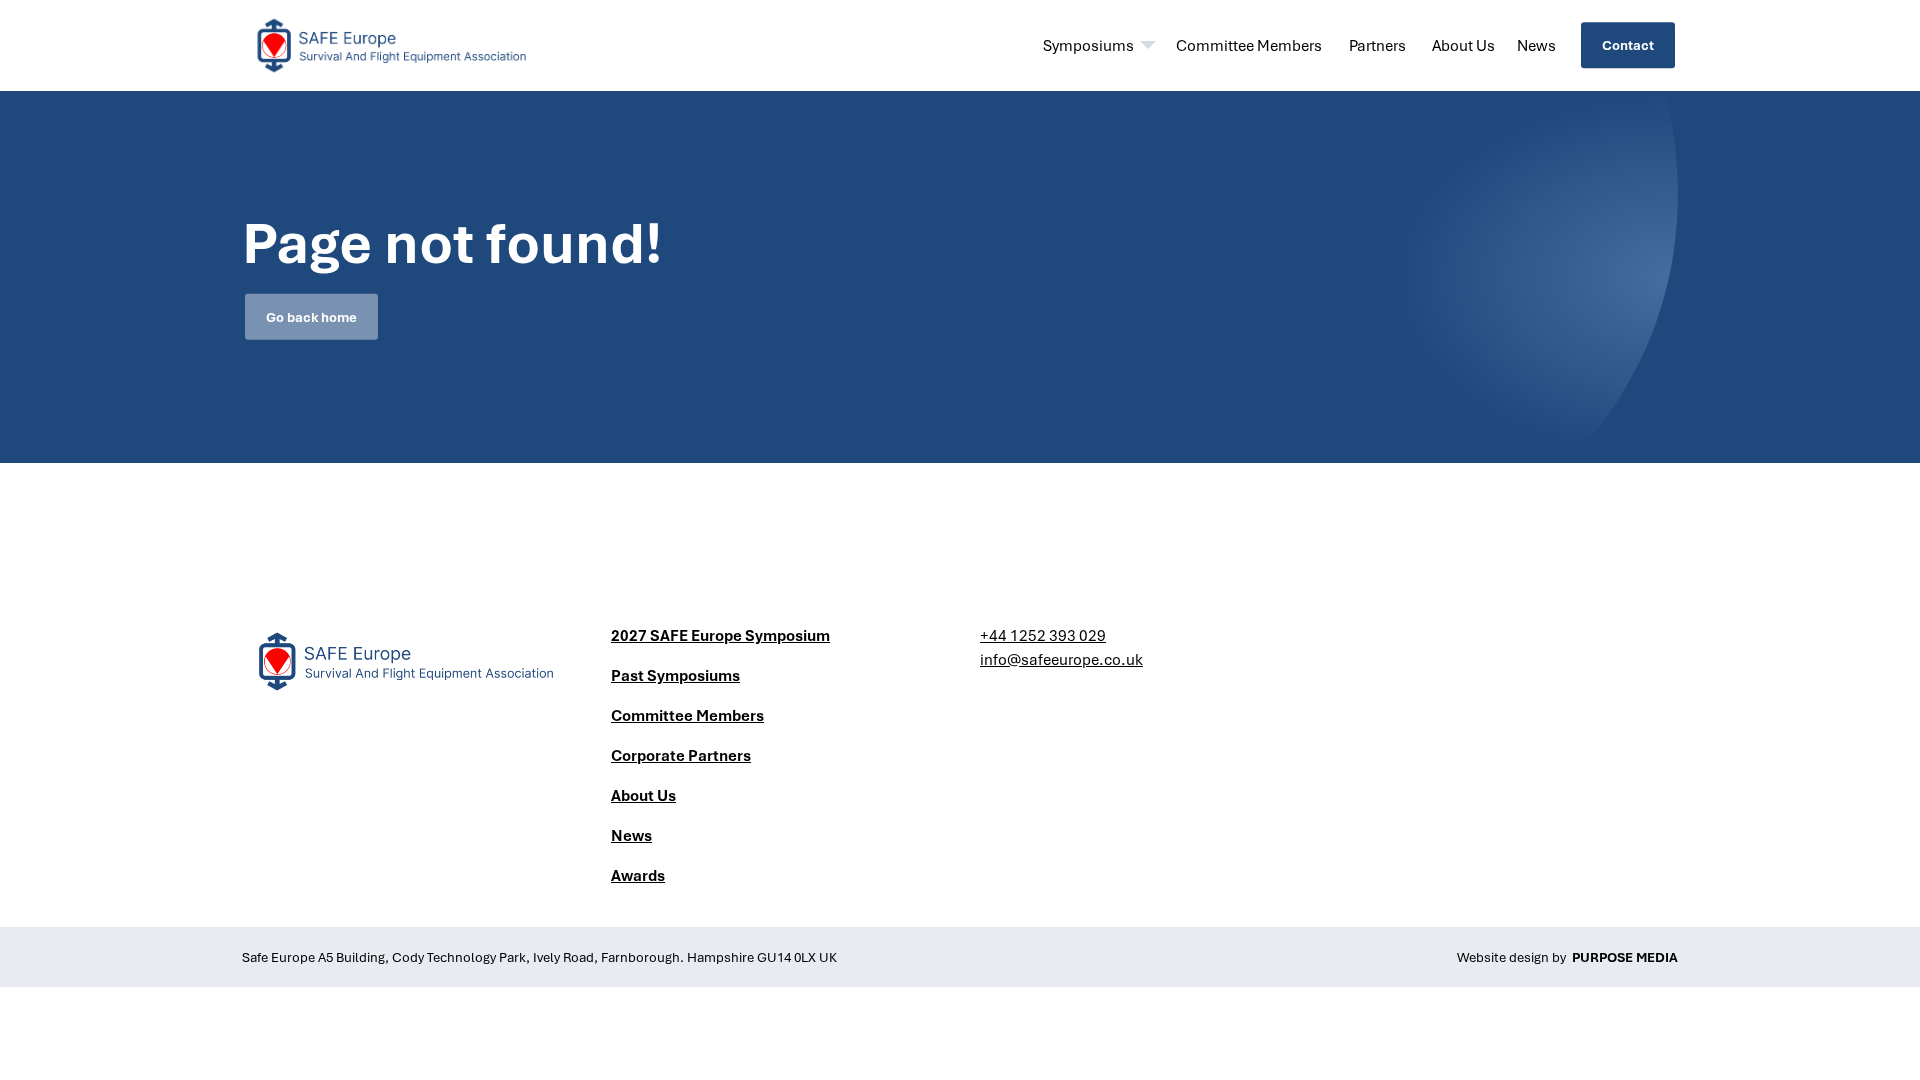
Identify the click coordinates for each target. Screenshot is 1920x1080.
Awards (638, 875)
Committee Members (1249, 45)
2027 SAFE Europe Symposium (720, 635)
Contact (1628, 45)
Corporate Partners (681, 755)
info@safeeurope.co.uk (1061, 659)
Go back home (311, 317)
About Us (1463, 45)
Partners (1377, 45)
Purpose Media (1625, 957)
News (1536, 45)
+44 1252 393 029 (1043, 635)
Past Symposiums (675, 675)
